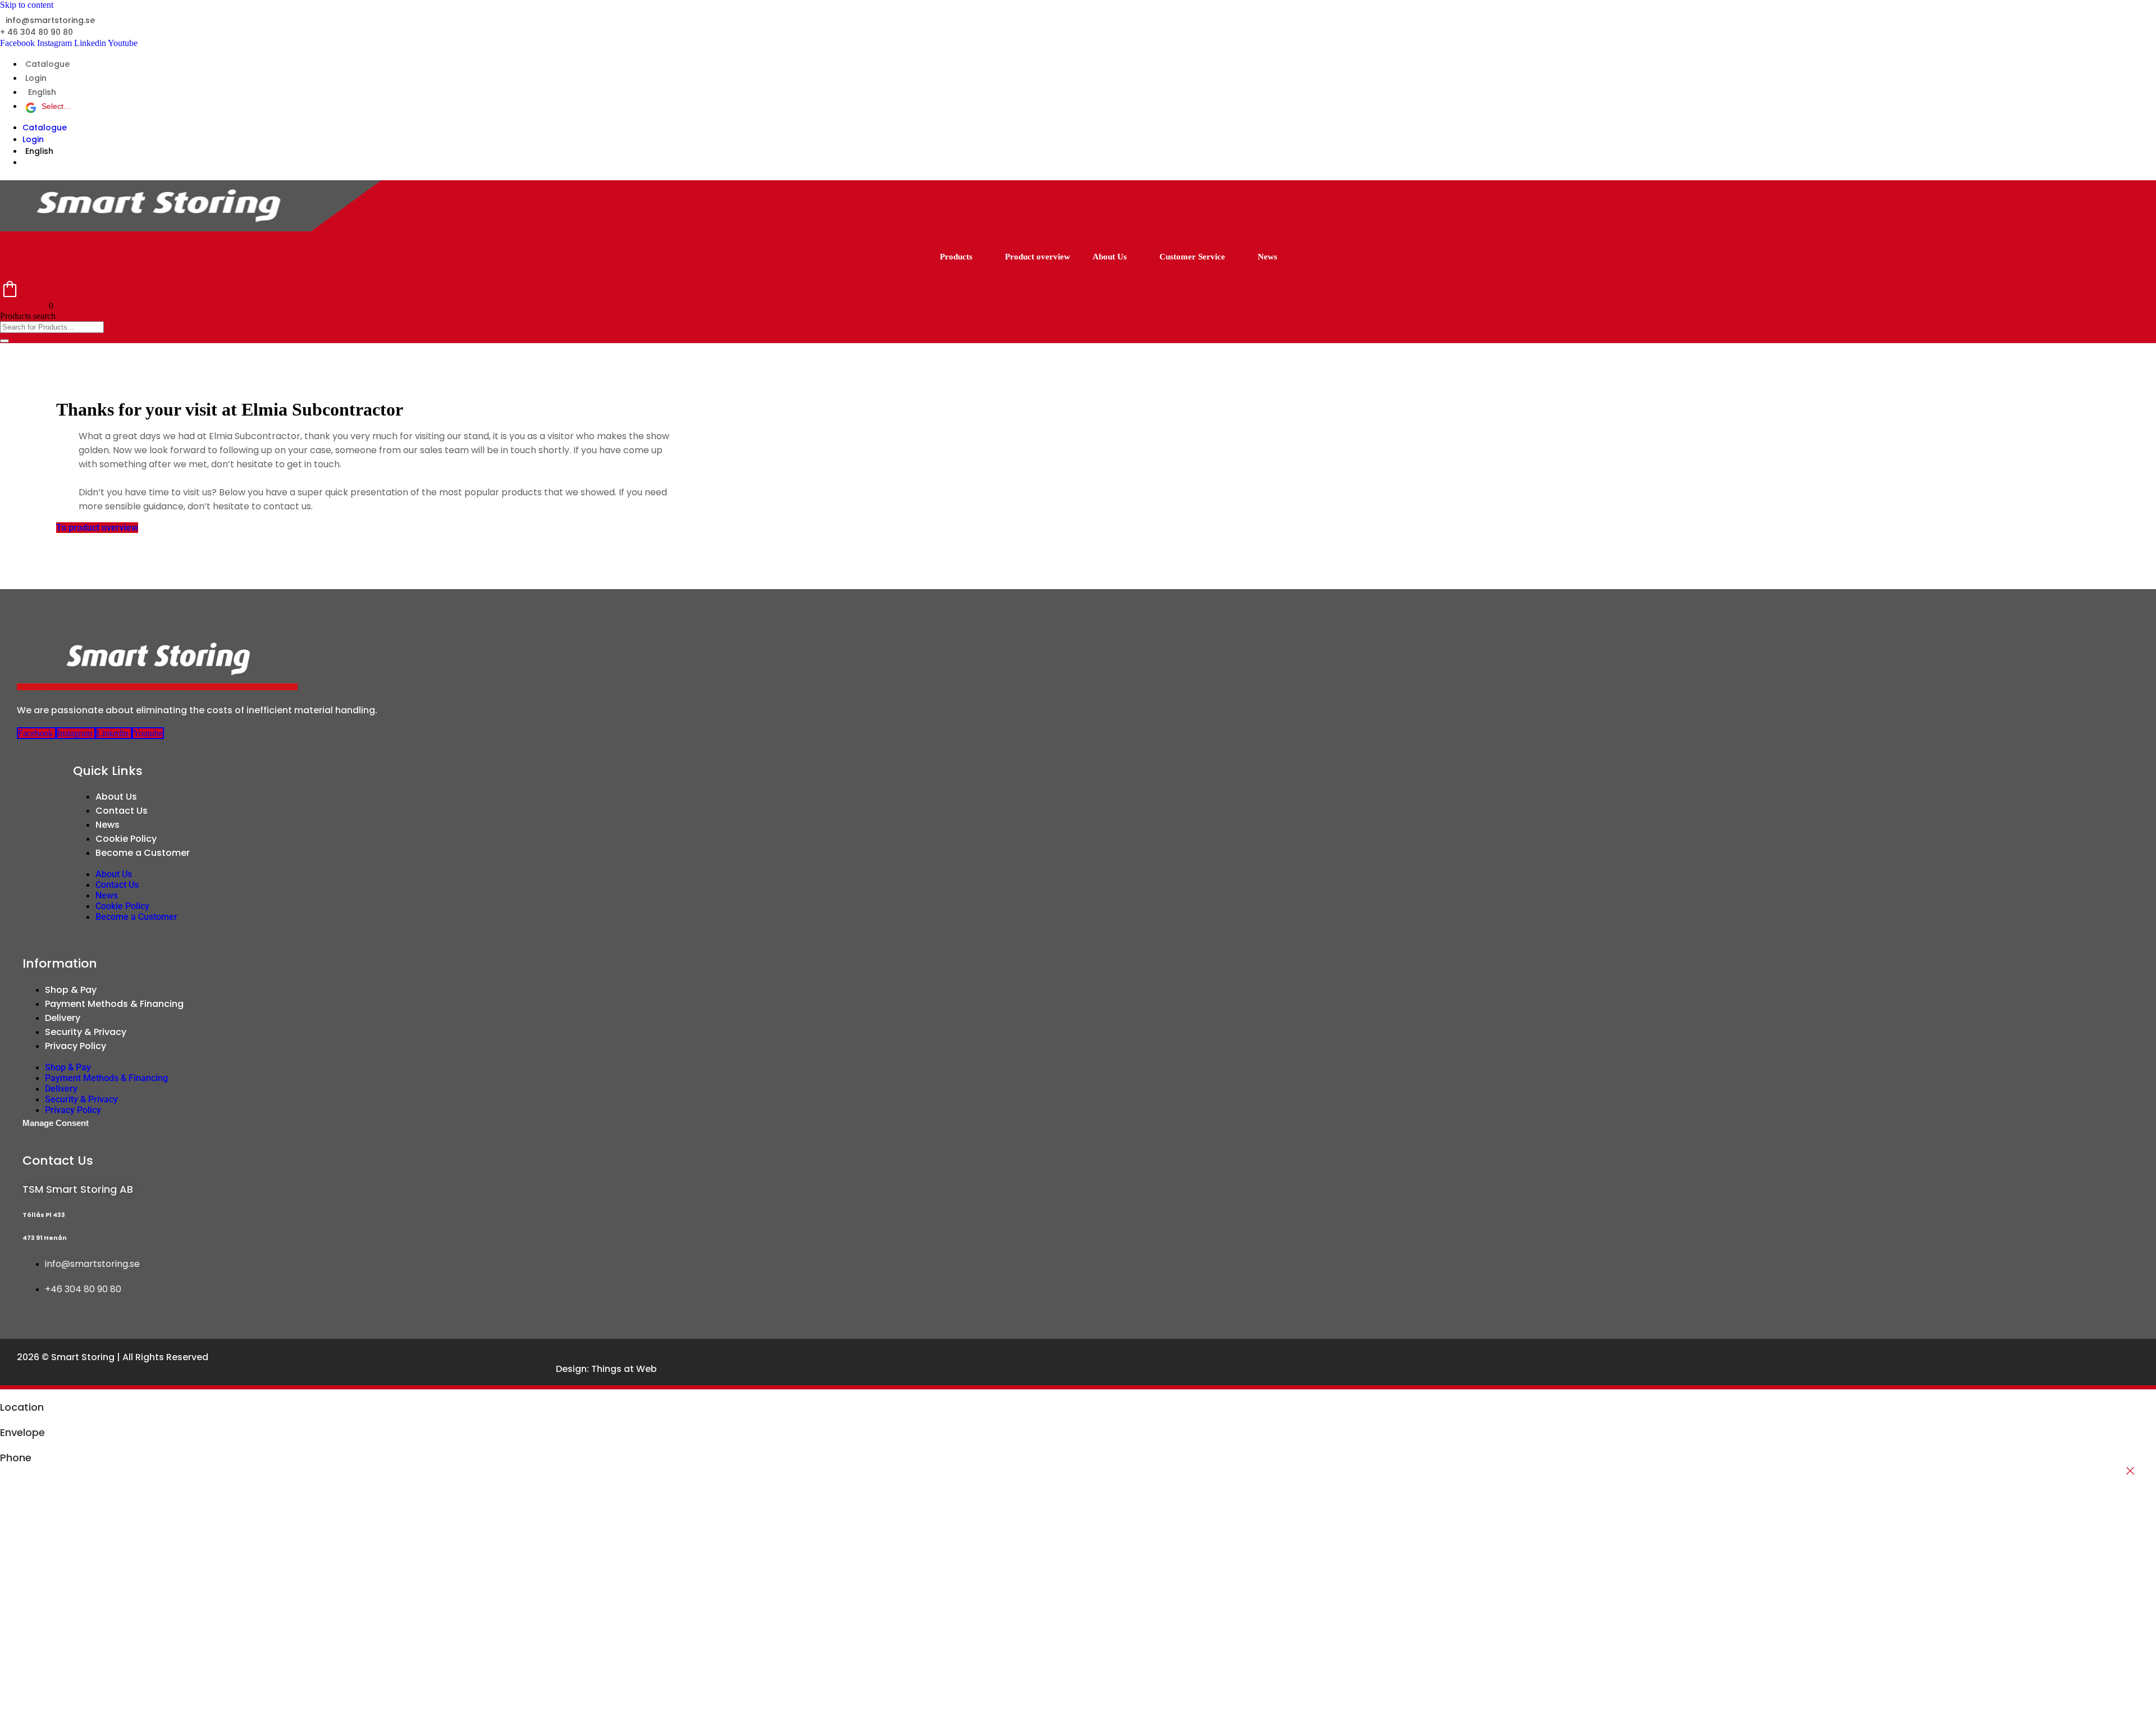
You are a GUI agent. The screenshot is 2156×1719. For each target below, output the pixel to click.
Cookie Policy (126, 839)
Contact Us (122, 811)
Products (956, 257)
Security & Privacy (86, 1032)
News (1267, 257)
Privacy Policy (76, 1046)
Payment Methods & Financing (114, 1004)
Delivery (63, 1018)
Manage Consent (56, 1123)
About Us (1110, 257)
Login (36, 78)
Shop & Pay (71, 990)
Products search (28, 316)
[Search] (4, 341)
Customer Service (1192, 257)
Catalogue (47, 64)
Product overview (1038, 257)
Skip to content (27, 5)
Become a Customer (143, 853)
